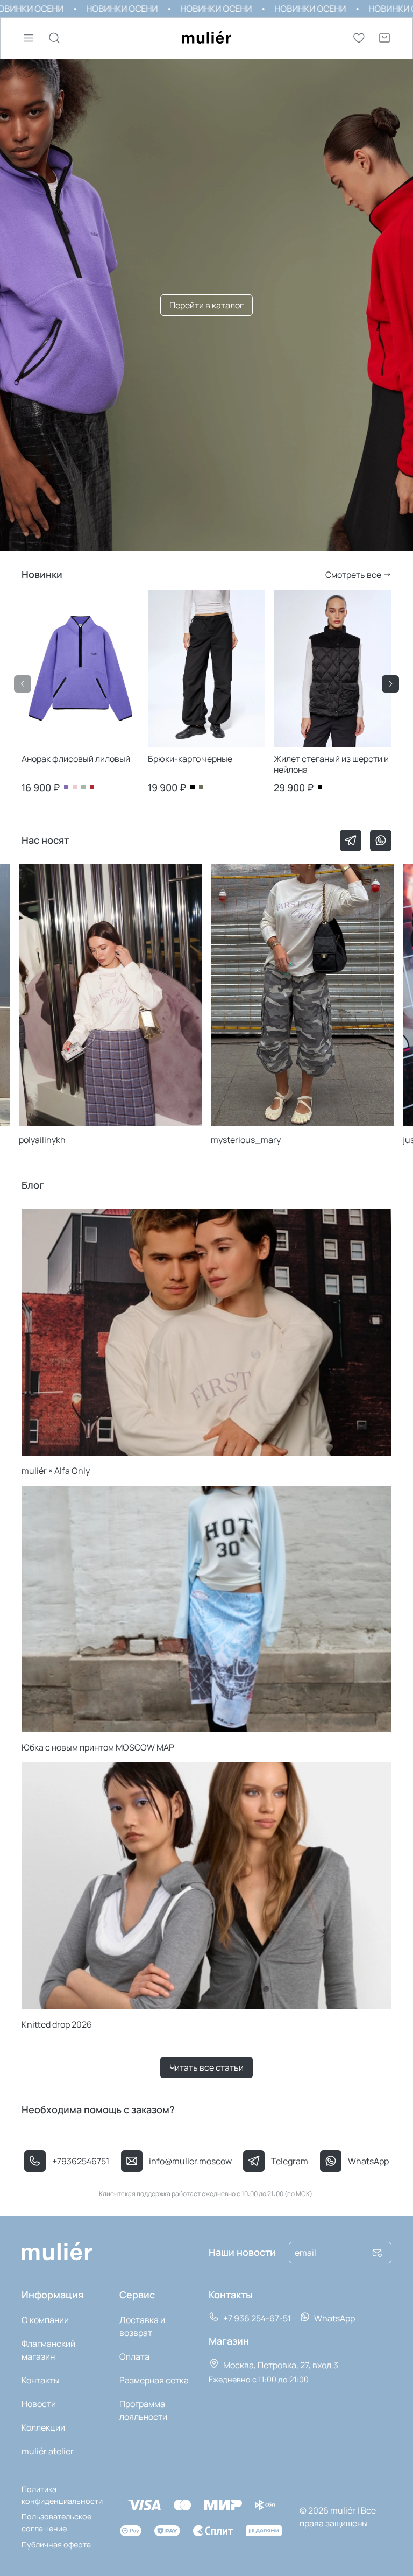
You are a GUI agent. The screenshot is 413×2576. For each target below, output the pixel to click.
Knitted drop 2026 (57, 2024)
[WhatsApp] (381, 841)
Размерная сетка (154, 2380)
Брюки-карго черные (190, 759)
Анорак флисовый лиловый (76, 759)
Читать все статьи (206, 2067)
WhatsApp (334, 2318)
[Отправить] (377, 2253)
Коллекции (43, 2427)
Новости (39, 2404)
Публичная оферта (56, 2545)
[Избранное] (359, 38)
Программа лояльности (143, 2410)
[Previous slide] (23, 684)
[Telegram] (351, 841)
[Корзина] (384, 38)
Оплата (134, 2356)
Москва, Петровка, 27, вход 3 (280, 2365)
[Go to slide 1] (42, 744)
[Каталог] (29, 38)
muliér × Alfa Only (56, 1471)
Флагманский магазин (48, 2350)
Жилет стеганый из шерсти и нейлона (331, 764)
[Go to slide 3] (119, 744)
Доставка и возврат (142, 2326)
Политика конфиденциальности (62, 2495)
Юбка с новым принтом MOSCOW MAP (98, 1747)
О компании (45, 2320)
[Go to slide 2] (80, 744)
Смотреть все (354, 575)
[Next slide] (390, 684)
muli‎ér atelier (48, 2451)
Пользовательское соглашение (56, 2522)
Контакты (41, 2380)
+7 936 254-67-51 (256, 2318)
